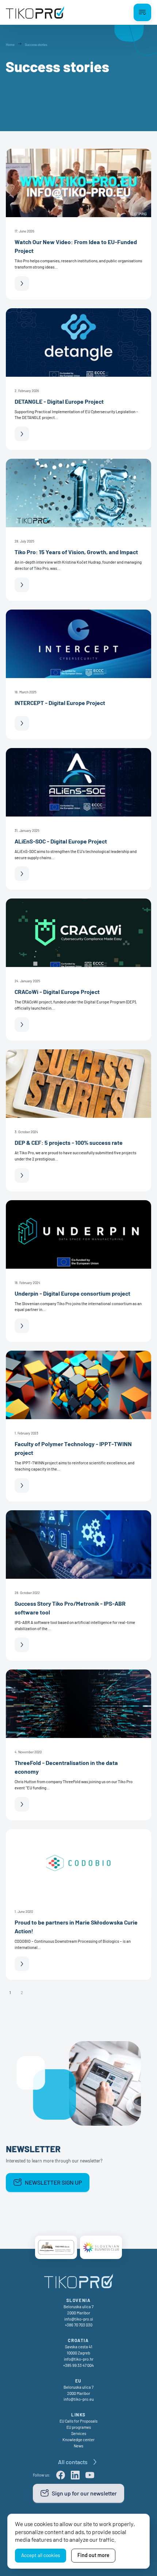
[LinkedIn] (75, 2475)
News (78, 2446)
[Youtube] (90, 2475)
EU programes (79, 2427)
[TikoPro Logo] (35, 12)
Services (79, 2433)
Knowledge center (78, 2440)
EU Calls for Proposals (78, 2421)
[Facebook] (61, 2475)
